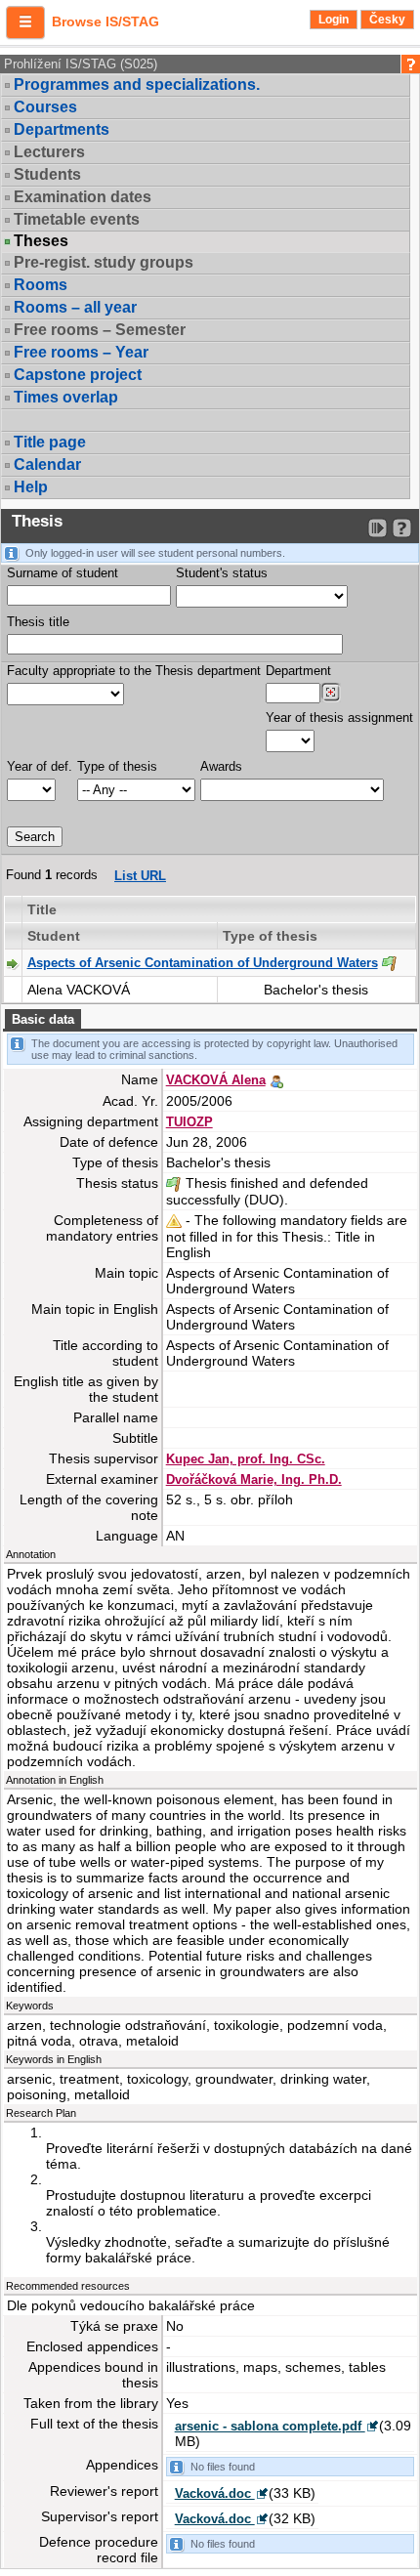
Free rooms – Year (81, 352)
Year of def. (40, 766)
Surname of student (63, 573)
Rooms (41, 285)
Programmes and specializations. (137, 84)
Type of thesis (117, 766)
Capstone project (78, 375)
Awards (221, 766)
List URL (140, 876)
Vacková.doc (215, 2493)
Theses (41, 241)
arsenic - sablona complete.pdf (270, 2426)
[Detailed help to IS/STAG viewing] (402, 528)
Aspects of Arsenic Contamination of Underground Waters (203, 963)
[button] (25, 22)
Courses (45, 107)
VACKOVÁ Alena (216, 1080)
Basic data (43, 1019)
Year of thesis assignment (339, 718)
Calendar (47, 465)
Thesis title (38, 622)
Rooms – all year (75, 307)
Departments (62, 129)
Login (334, 20)
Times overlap (66, 397)
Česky (387, 20)
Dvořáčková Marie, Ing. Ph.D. (254, 1479)
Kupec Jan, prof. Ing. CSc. (246, 1459)
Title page (50, 442)
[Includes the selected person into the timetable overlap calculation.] (276, 1079)
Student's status (222, 573)
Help (31, 487)
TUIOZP (189, 1122)
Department (298, 671)
